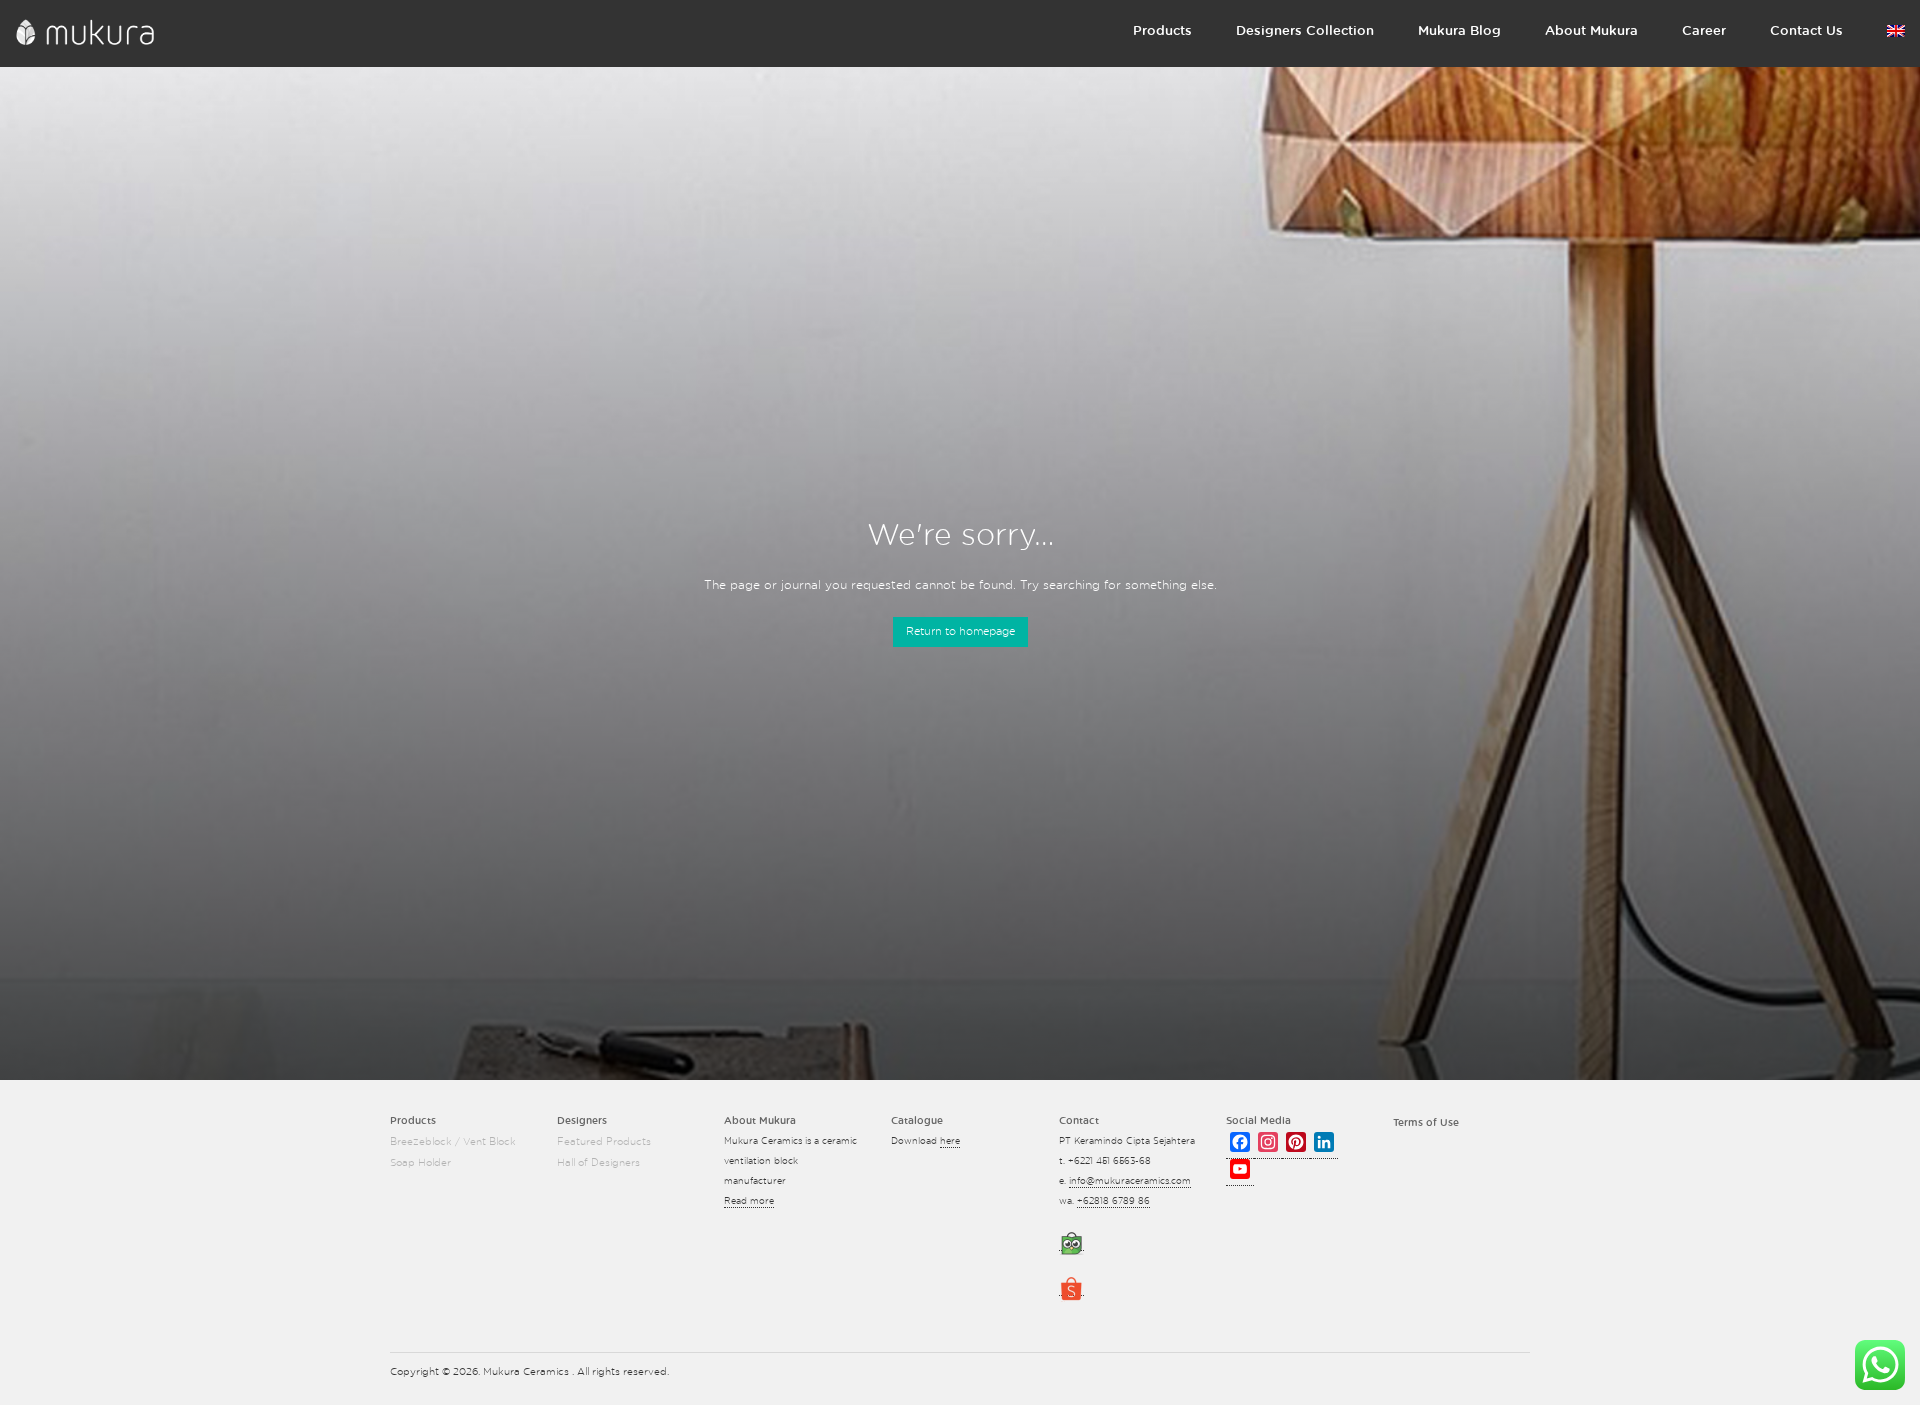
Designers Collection (1305, 31)
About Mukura (1591, 31)
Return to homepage (960, 631)
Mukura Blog (1459, 31)
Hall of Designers (598, 1163)
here (950, 1141)
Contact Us (1806, 31)
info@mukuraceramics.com (1130, 1181)
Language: (1896, 35)
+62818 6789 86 (1113, 1201)
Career (1704, 31)
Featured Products (604, 1142)
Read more (749, 1201)
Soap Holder (420, 1163)
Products (1162, 31)
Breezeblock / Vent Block (453, 1142)
